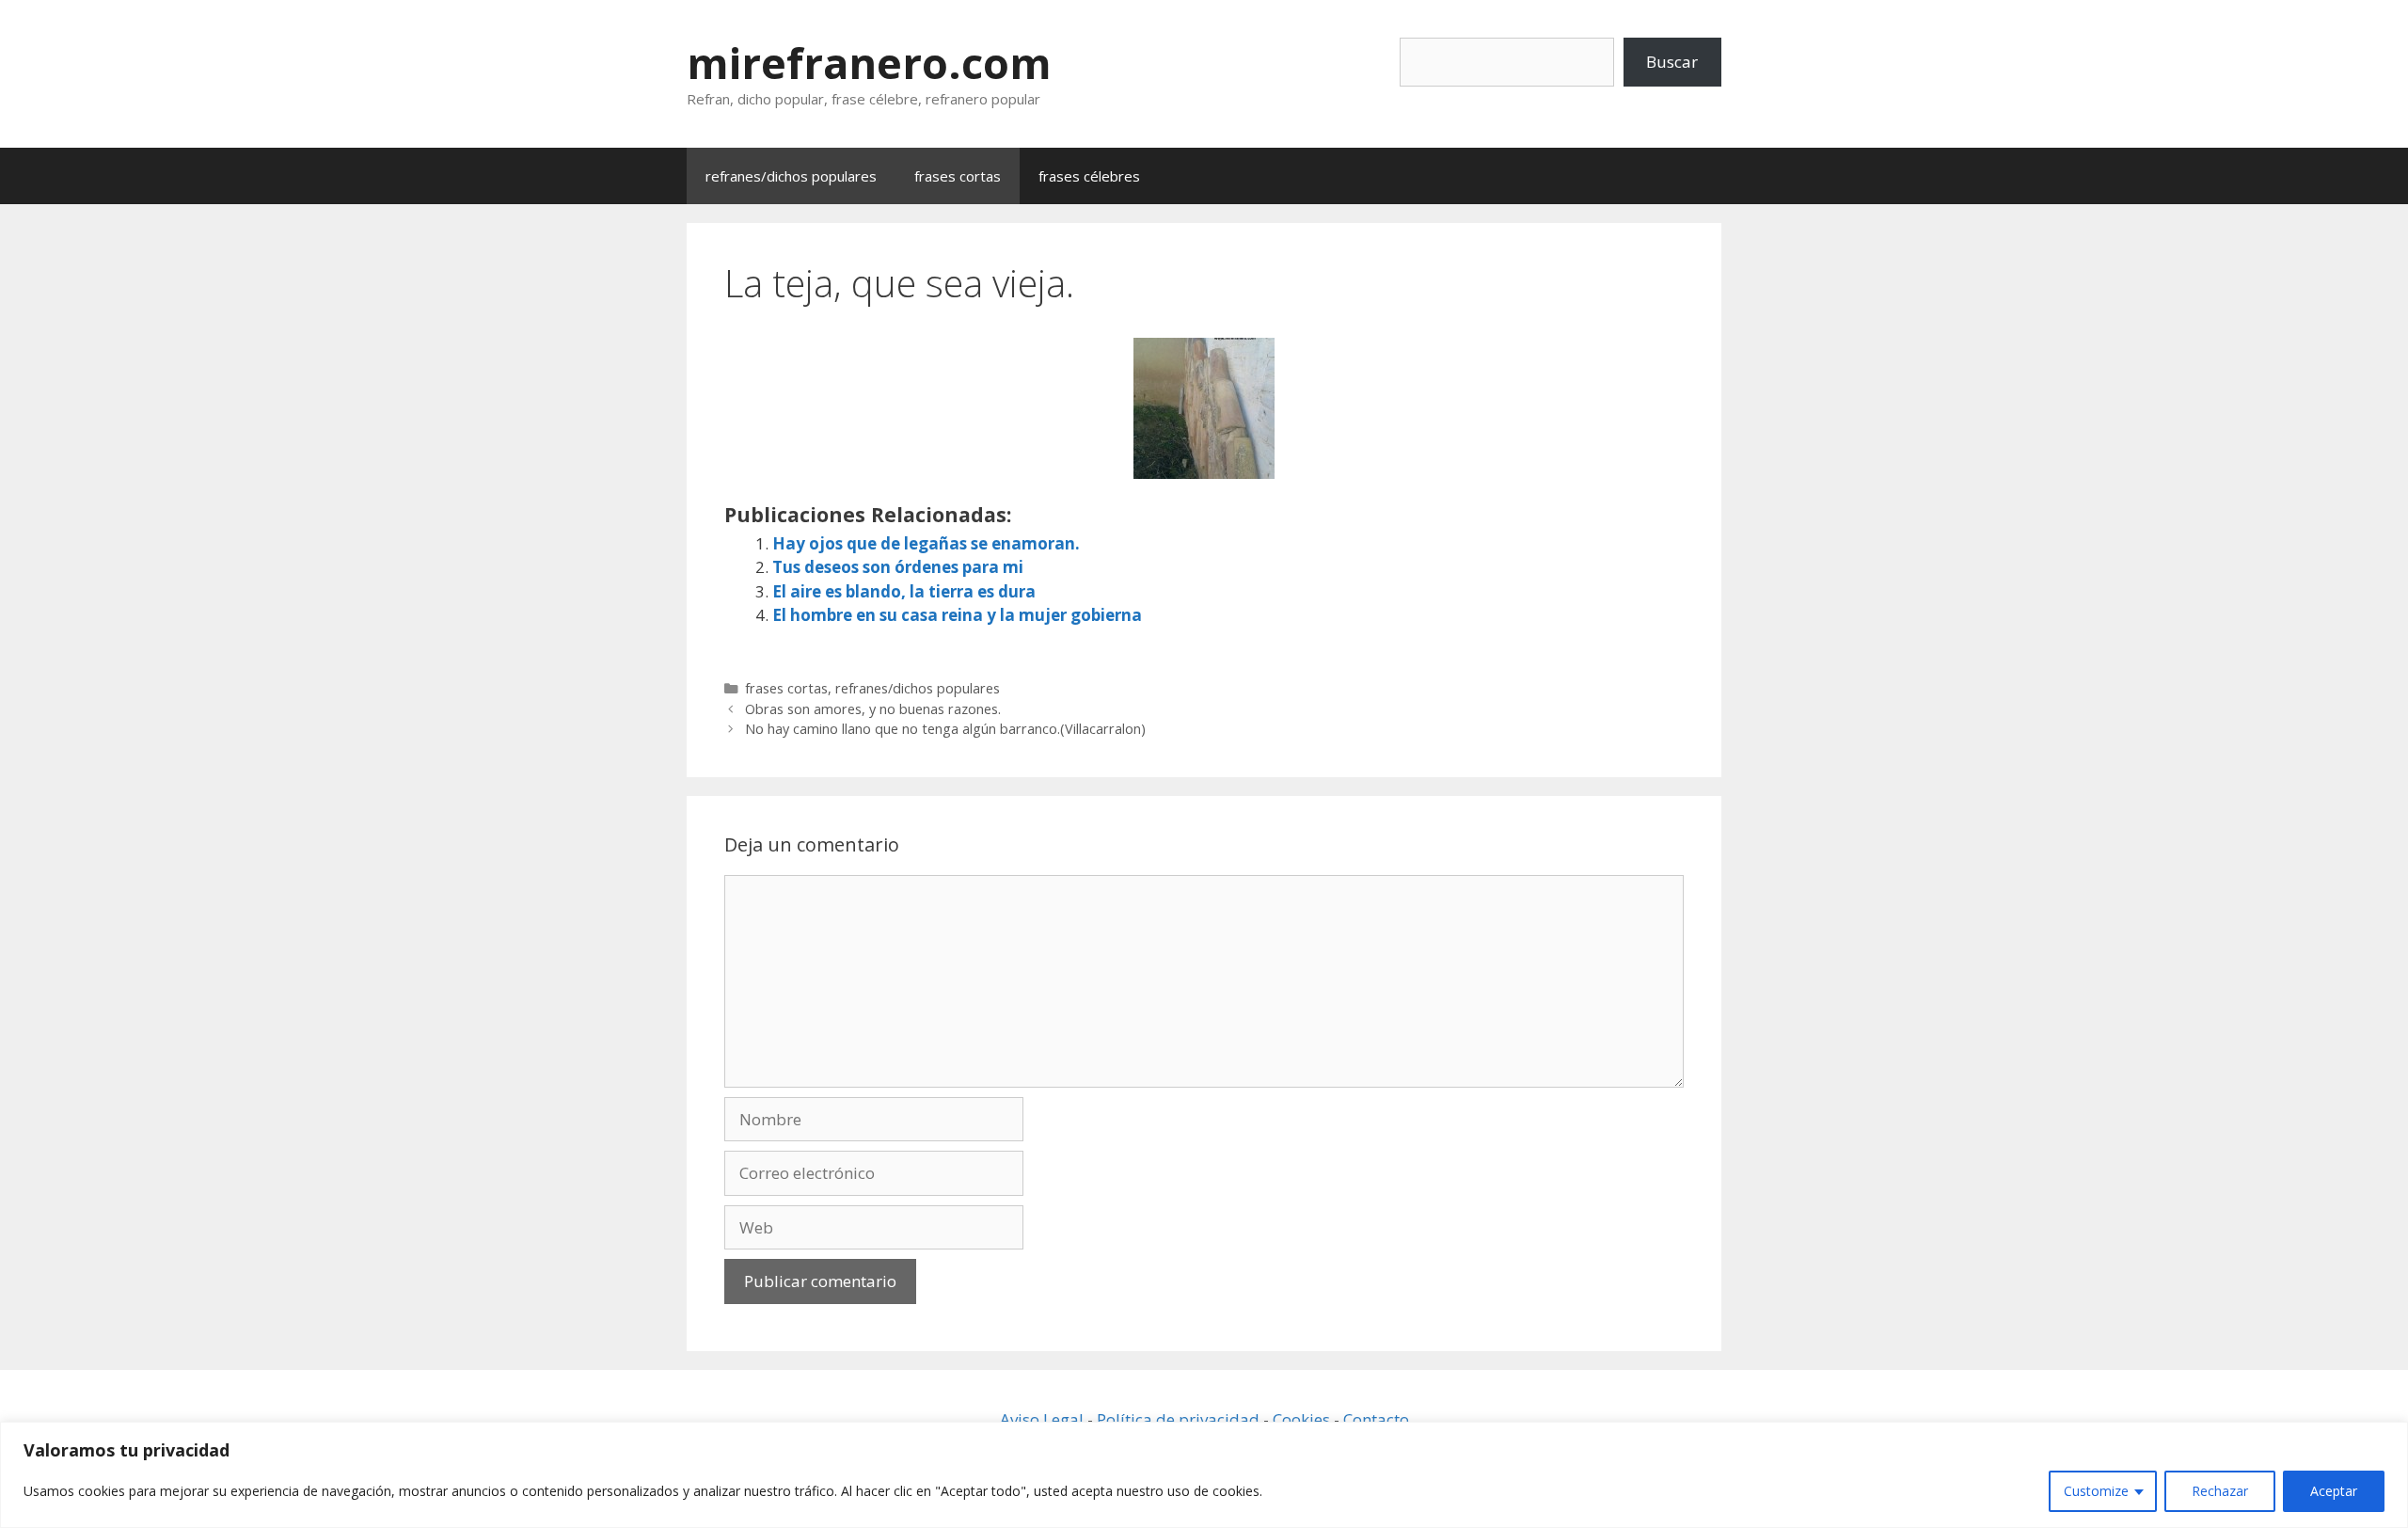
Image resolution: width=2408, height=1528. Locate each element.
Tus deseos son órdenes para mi (898, 567)
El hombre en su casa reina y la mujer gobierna (957, 615)
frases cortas (958, 176)
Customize (2096, 1491)
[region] (1204, 1475)
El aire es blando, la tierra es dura (904, 591)
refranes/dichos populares (791, 176)
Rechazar (2220, 1491)
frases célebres (1089, 176)
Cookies (1301, 1419)
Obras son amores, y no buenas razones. (873, 709)
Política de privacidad (1178, 1419)
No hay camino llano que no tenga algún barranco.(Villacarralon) (945, 729)
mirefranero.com (869, 63)
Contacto (1376, 1419)
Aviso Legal (1042, 1419)
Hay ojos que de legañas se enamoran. (926, 543)
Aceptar (2334, 1491)
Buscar (1672, 62)
